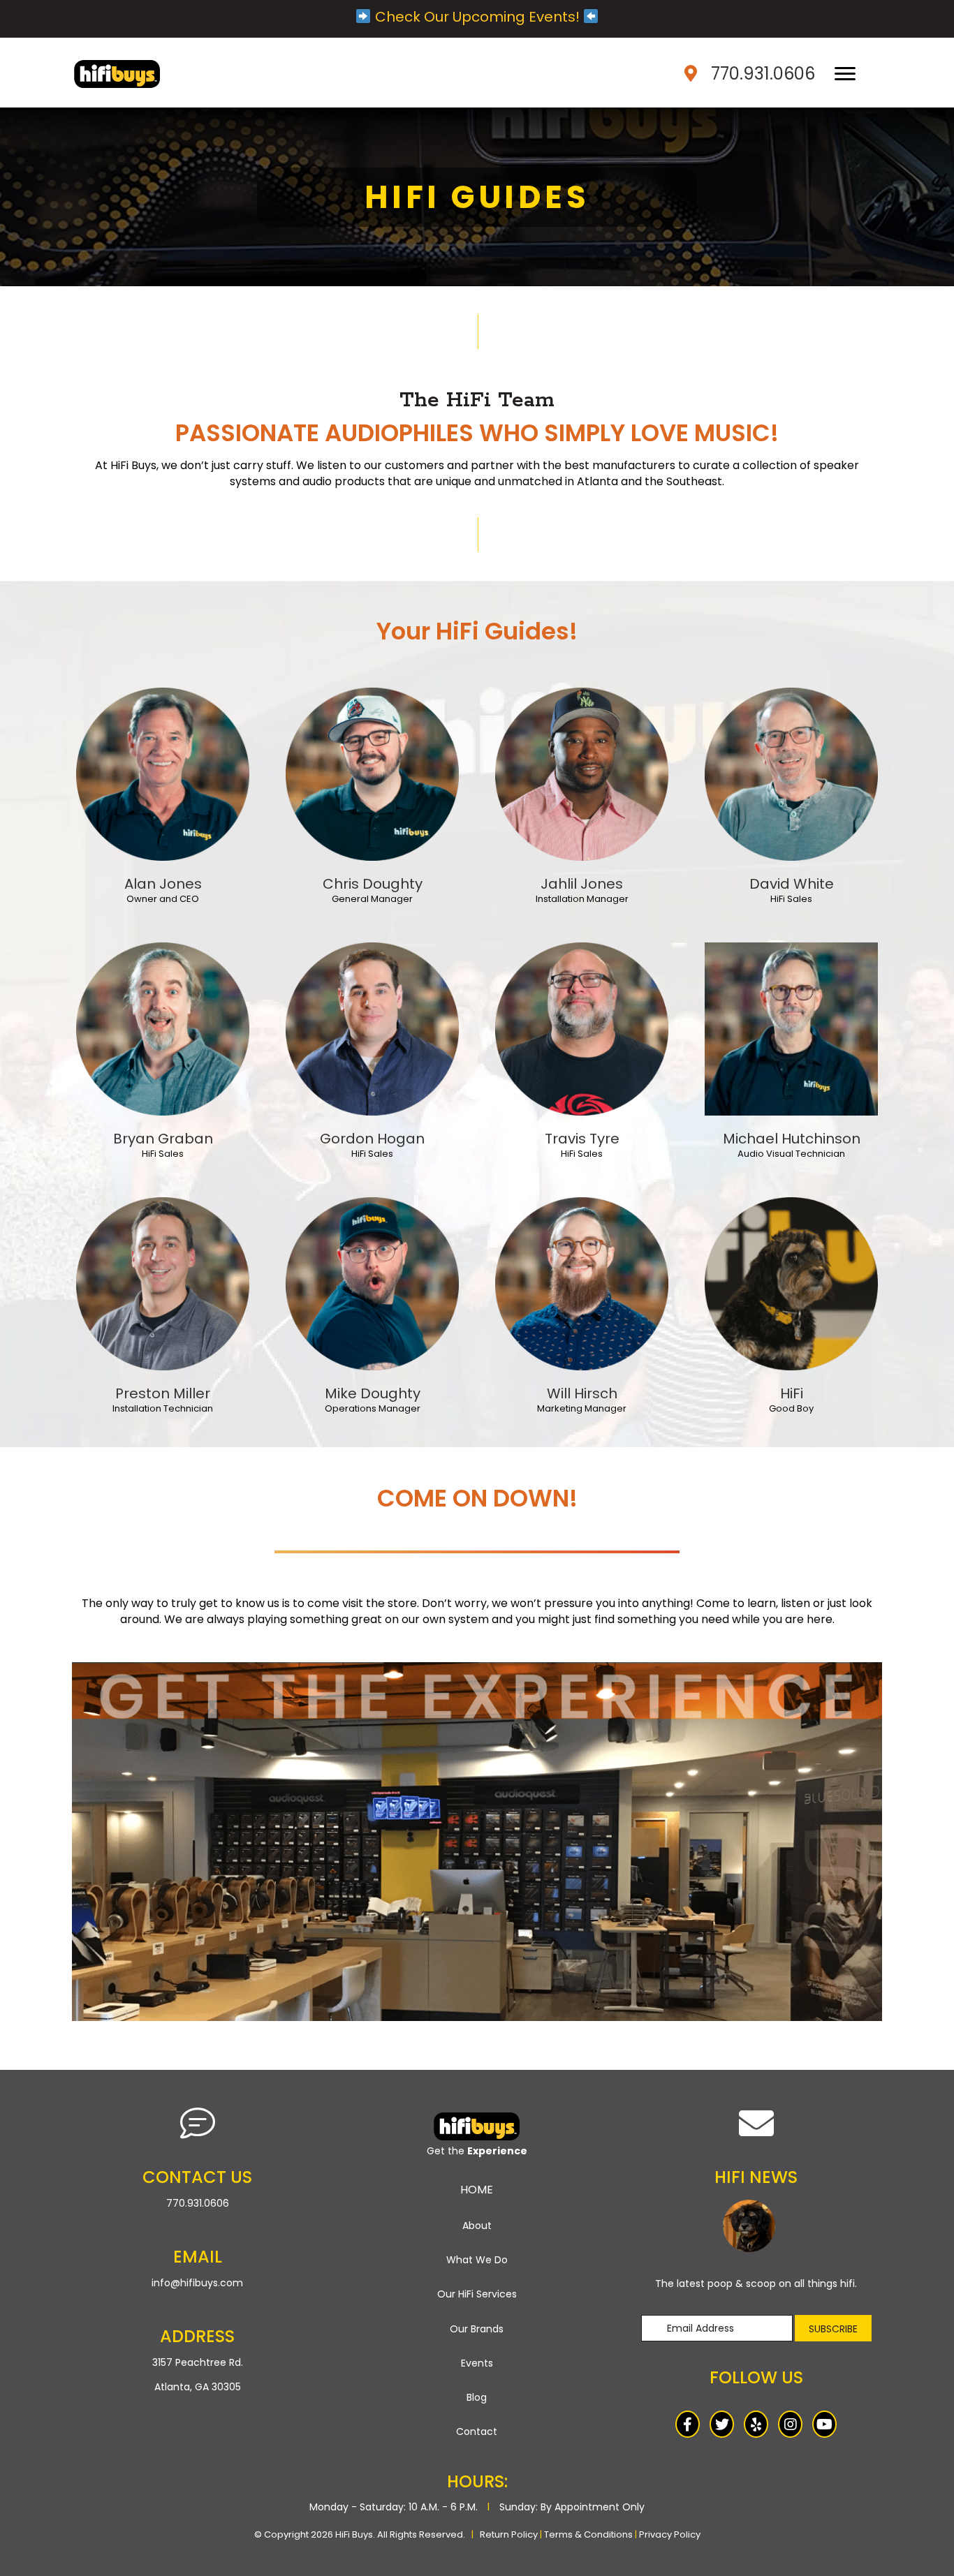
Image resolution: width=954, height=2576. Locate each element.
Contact (477, 2431)
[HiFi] (791, 1282)
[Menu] (845, 74)
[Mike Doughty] (372, 1282)
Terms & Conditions (588, 2534)
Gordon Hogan (372, 1139)
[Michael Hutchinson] (791, 1028)
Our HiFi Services (477, 2294)
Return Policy (509, 2534)
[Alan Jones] (163, 773)
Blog (477, 2397)
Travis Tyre (582, 1139)
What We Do (477, 2260)
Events (477, 2363)
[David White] (791, 773)
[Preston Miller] (163, 1282)
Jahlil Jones (582, 884)
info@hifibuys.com (197, 2283)
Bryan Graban (163, 1139)
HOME (477, 2190)
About (477, 2226)
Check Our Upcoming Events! (477, 17)
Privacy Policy (670, 2534)
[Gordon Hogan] (372, 1028)
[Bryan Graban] (163, 1028)
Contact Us (197, 2177)
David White (792, 884)
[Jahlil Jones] (582, 773)
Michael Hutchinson (792, 1139)
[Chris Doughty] (372, 773)
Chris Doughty (373, 884)
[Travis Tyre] (582, 1028)
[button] (833, 2328)
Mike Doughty (373, 1393)
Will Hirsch (582, 1393)
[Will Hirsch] (582, 1282)
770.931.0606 (763, 74)
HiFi (792, 1393)
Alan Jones (163, 884)
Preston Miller (163, 1393)
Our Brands (477, 2329)
